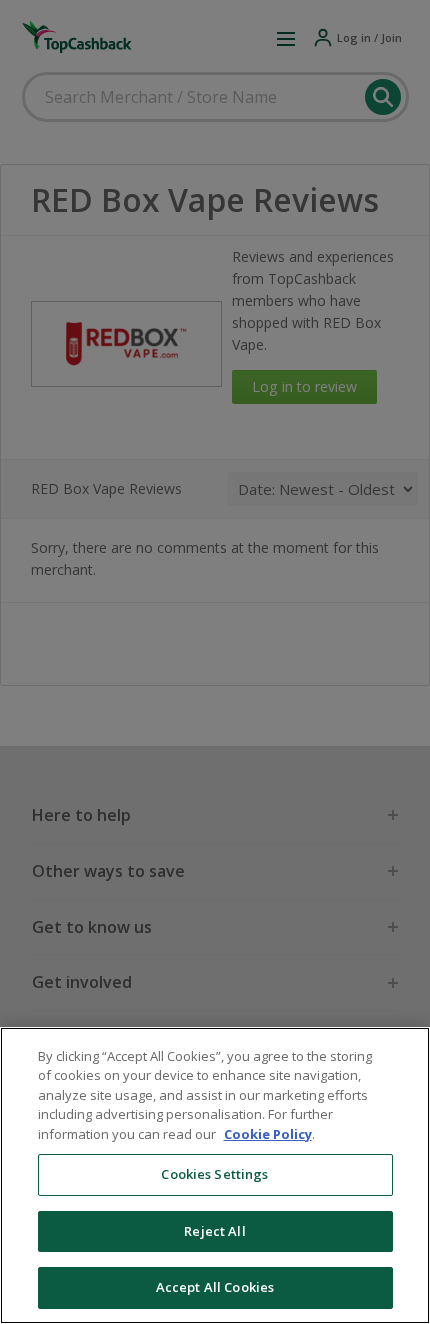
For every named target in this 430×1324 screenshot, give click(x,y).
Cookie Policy (268, 1134)
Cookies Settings (214, 1174)
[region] (215, 1175)
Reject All (214, 1231)
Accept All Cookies (215, 1287)
